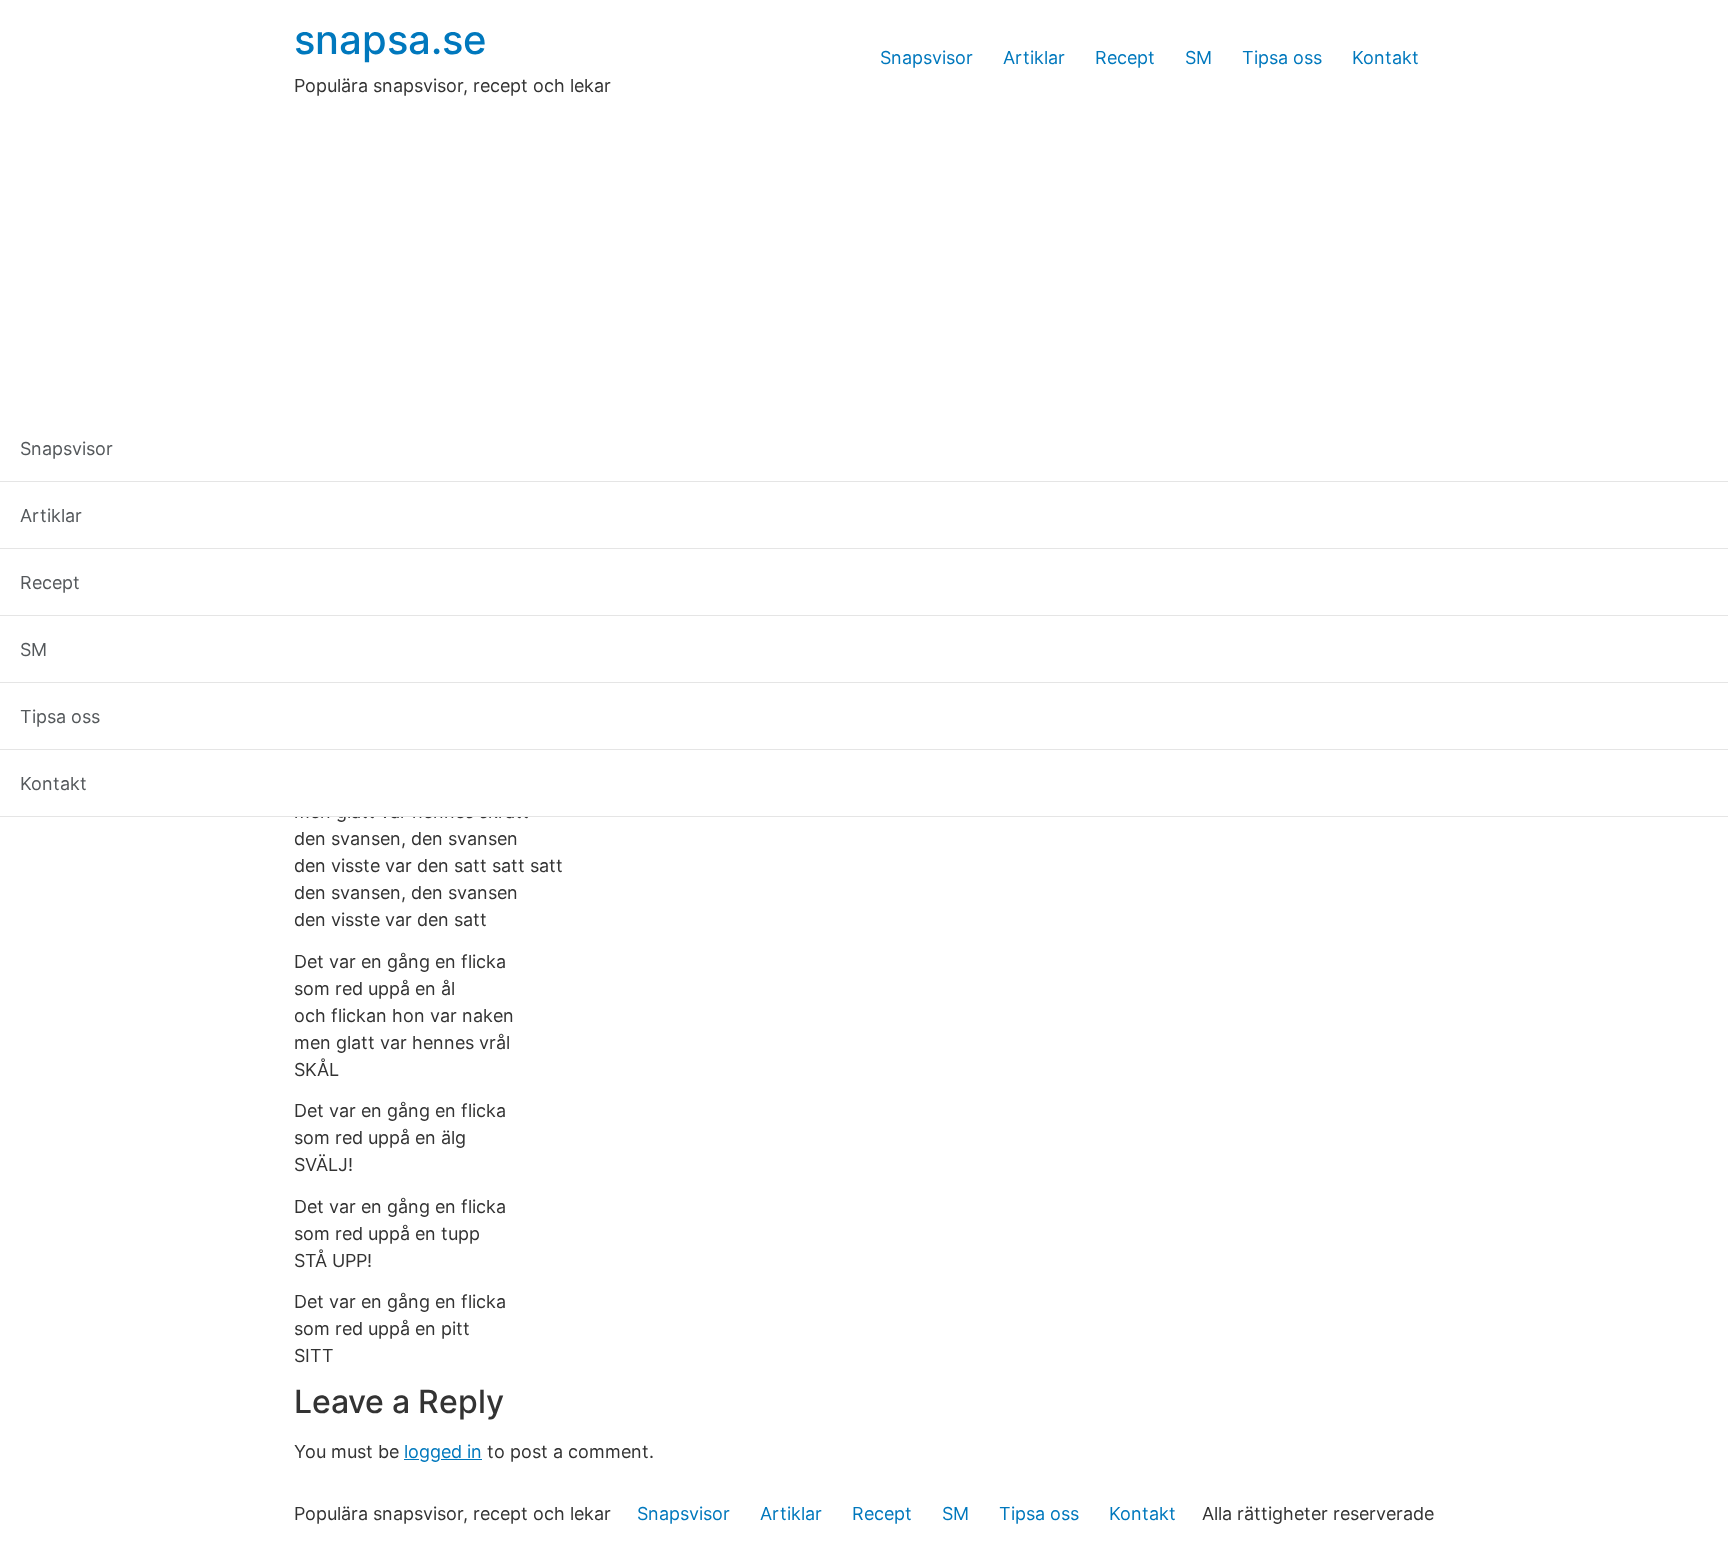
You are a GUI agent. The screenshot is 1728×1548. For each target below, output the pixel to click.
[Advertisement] (864, 249)
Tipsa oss (1282, 57)
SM (1198, 57)
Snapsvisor (926, 57)
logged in (443, 1451)
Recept (1125, 57)
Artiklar (1034, 57)
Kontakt (1385, 57)
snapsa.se (390, 39)
